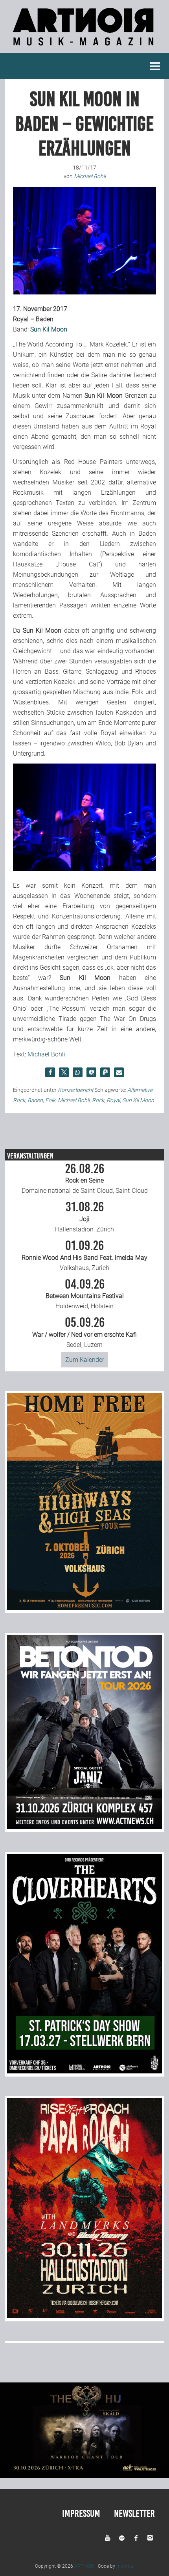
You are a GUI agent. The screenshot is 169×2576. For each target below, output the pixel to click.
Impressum (81, 2514)
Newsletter (134, 2514)
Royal (113, 1100)
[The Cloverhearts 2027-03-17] (84, 2071)
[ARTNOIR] (84, 48)
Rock (98, 1100)
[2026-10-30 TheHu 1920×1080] (84, 2476)
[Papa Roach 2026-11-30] (84, 2316)
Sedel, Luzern (84, 1332)
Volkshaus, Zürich (84, 1255)
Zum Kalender (85, 1360)
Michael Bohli (46, 1054)
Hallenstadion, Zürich (84, 1217)
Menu (155, 66)
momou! (125, 2566)
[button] (50, 1072)
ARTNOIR (84, 2566)
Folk (50, 1100)
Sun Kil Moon (49, 329)
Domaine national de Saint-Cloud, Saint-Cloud (85, 1179)
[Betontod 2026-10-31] (84, 1827)
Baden (35, 1100)
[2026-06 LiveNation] (84, 1608)
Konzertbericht (75, 1090)
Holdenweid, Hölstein (85, 1294)
